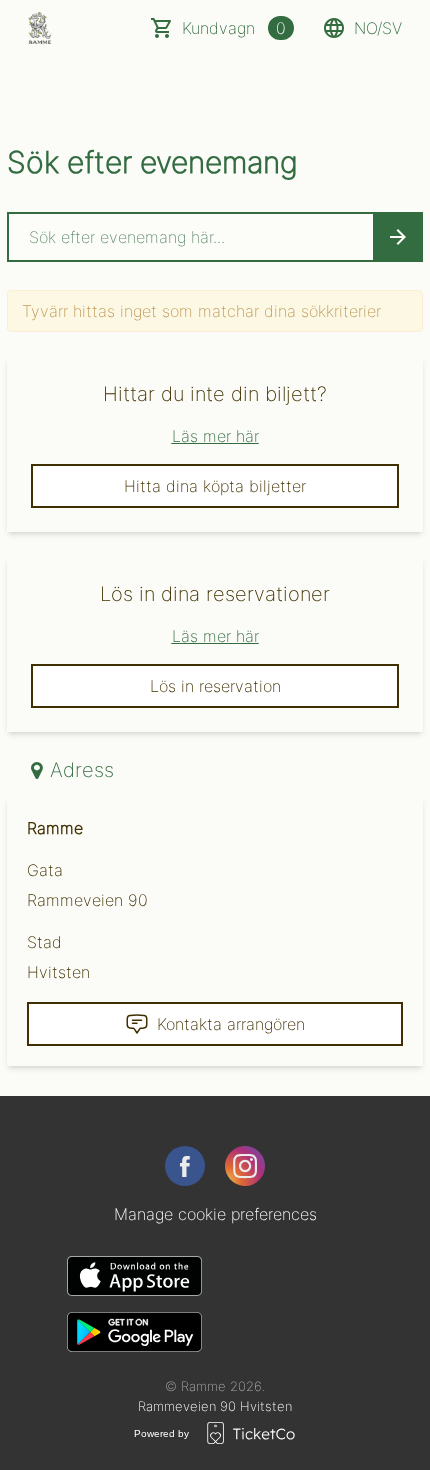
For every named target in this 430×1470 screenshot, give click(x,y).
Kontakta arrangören (231, 1024)
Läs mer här (215, 436)
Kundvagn (234, 28)
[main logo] (39, 28)
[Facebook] (185, 1166)
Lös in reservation (215, 686)
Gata (45, 870)
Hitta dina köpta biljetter (215, 486)
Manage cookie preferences (215, 1214)
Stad (44, 942)
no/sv (378, 28)
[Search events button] (398, 237)
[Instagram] (245, 1166)
